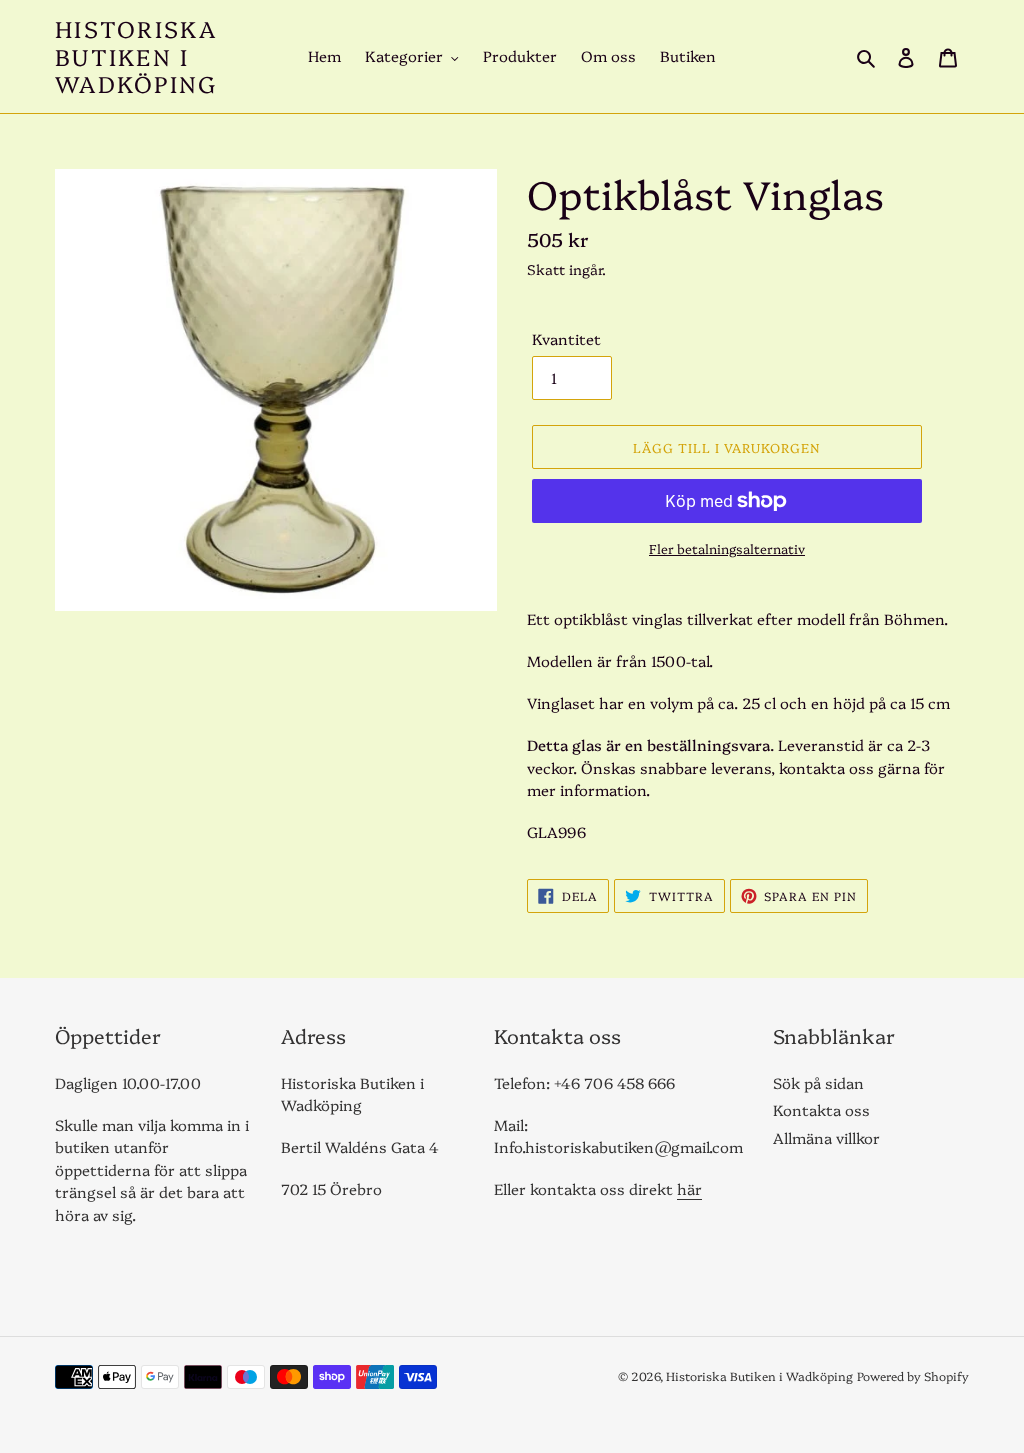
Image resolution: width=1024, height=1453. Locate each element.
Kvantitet (566, 338)
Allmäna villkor (826, 1137)
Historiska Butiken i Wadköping (136, 56)
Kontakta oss (821, 1109)
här (689, 1188)
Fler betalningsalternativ (727, 548)
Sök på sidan (818, 1082)
